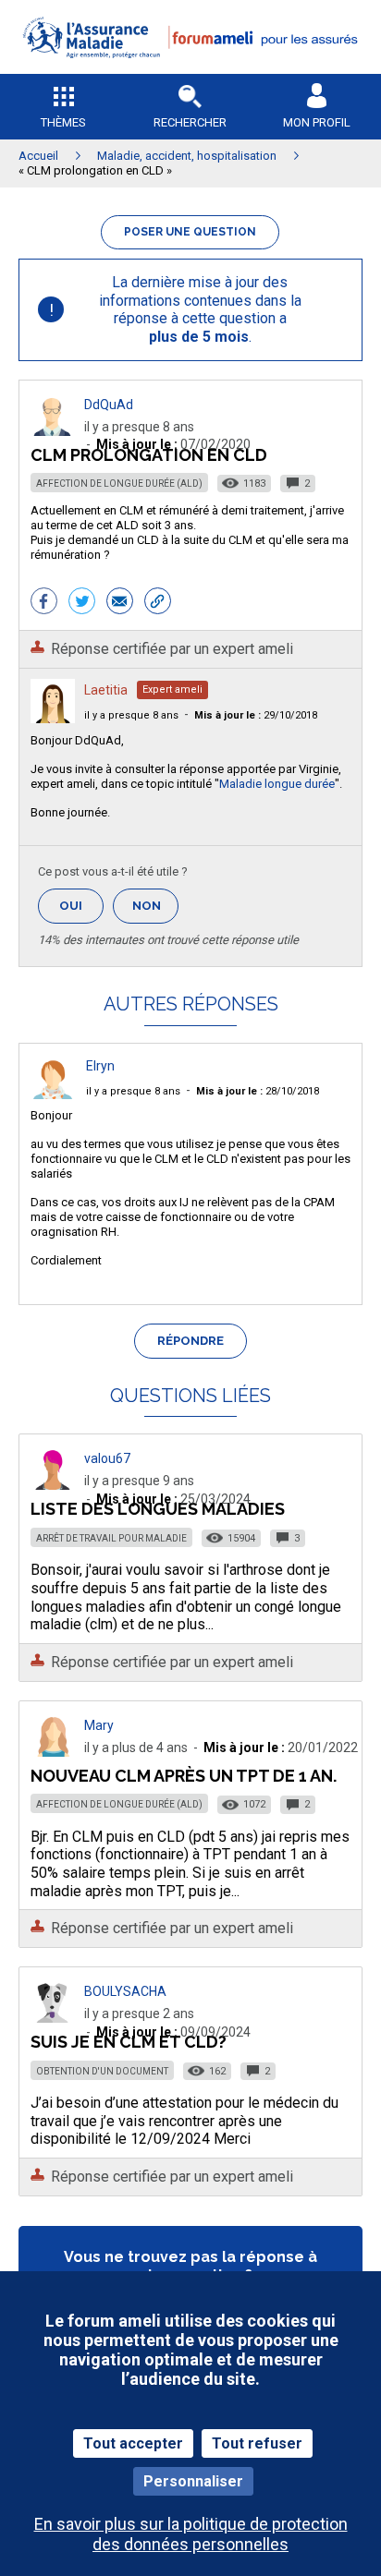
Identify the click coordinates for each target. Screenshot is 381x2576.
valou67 (107, 1458)
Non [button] (155, 911)
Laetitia (106, 690)
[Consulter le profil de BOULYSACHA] (53, 2018)
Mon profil (317, 122)
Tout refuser (257, 2443)
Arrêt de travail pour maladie (111, 1538)
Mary (99, 1725)
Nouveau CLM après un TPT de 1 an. (184, 1776)
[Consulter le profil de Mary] (53, 1752)
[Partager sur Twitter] (82, 603)
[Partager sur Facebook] (44, 603)
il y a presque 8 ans (131, 715)
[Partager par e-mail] (120, 603)
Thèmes (63, 122)
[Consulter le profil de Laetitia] (53, 718)
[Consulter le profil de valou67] (53, 1485)
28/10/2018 (258, 1091)
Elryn (100, 1066)
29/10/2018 (256, 715)
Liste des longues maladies (158, 1509)
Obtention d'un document (102, 2071)
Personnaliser (193, 2481)
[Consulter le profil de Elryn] (53, 1094)
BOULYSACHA (125, 1991)
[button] (190, 70)
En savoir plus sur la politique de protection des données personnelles (191, 2534)
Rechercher (190, 122)
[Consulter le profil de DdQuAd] (53, 431)
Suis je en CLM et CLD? (129, 2042)
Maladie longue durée (277, 784)
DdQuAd (109, 405)
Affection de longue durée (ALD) (119, 484)
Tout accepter (133, 2443)
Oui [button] (81, 906)
